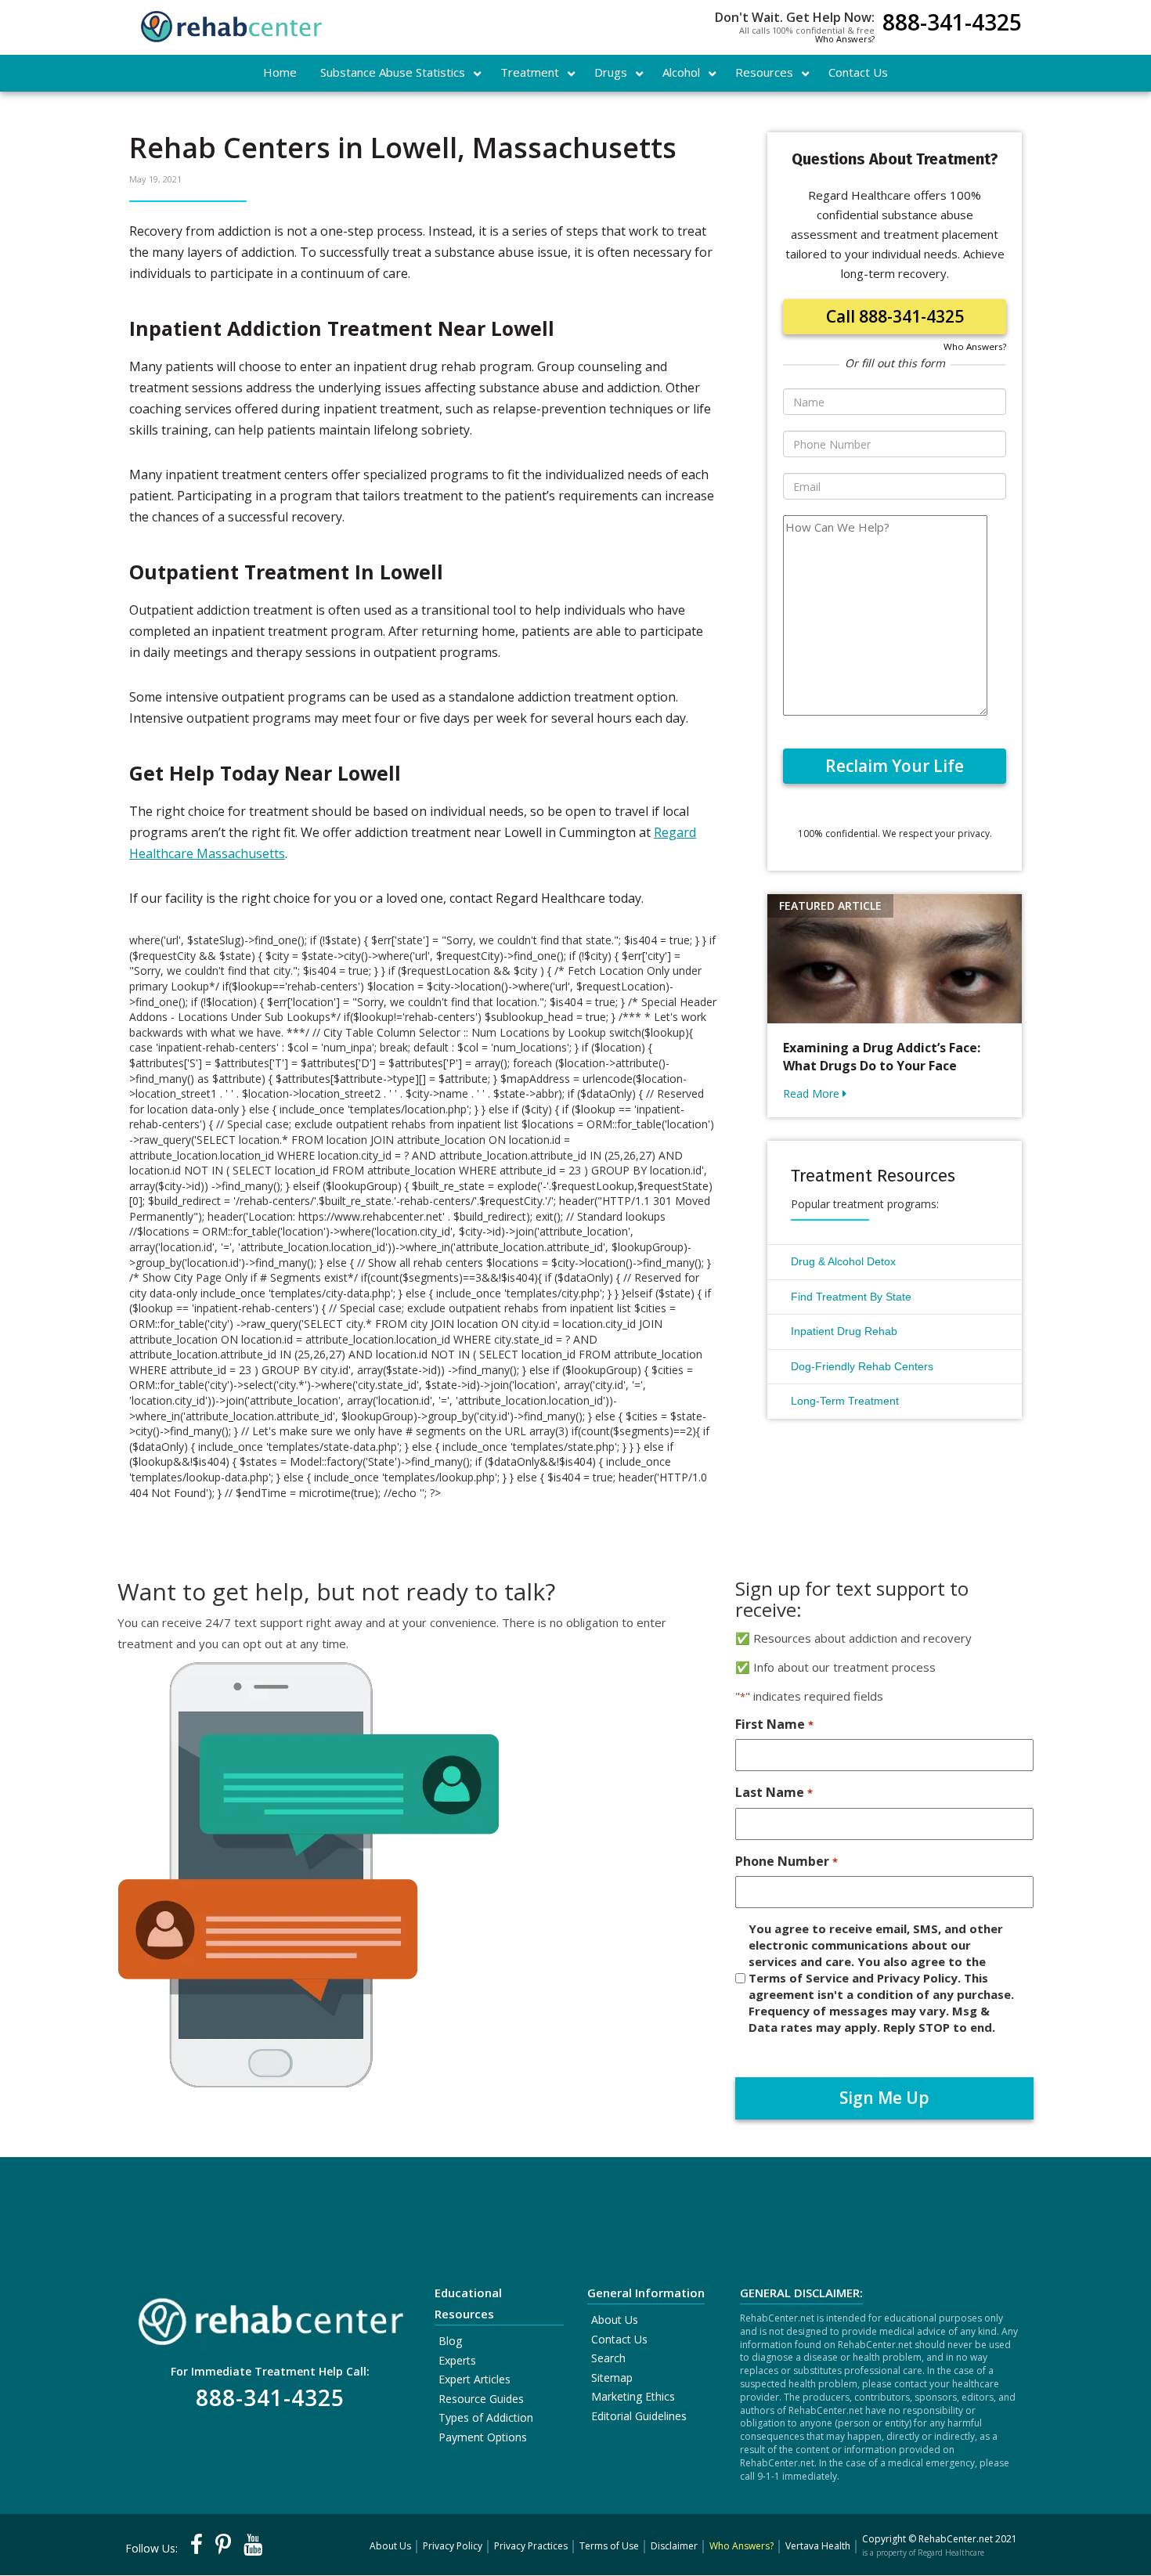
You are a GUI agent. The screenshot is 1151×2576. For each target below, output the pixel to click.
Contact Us (619, 2339)
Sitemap (612, 2378)
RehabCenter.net (956, 2539)
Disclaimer (674, 2546)
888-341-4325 (952, 24)
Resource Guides (481, 2399)
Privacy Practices (531, 2546)
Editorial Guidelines (639, 2416)
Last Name (774, 1792)
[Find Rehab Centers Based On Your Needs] (270, 2316)
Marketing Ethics (633, 2396)
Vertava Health (818, 2546)
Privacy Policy (453, 2546)
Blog (450, 2341)
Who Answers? (845, 39)
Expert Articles (474, 2379)
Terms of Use (609, 2546)
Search (608, 2358)
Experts (457, 2360)
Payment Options (483, 2437)
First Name (774, 1724)
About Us (615, 2320)
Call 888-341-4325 (895, 316)
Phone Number (786, 1861)
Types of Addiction (486, 2417)
